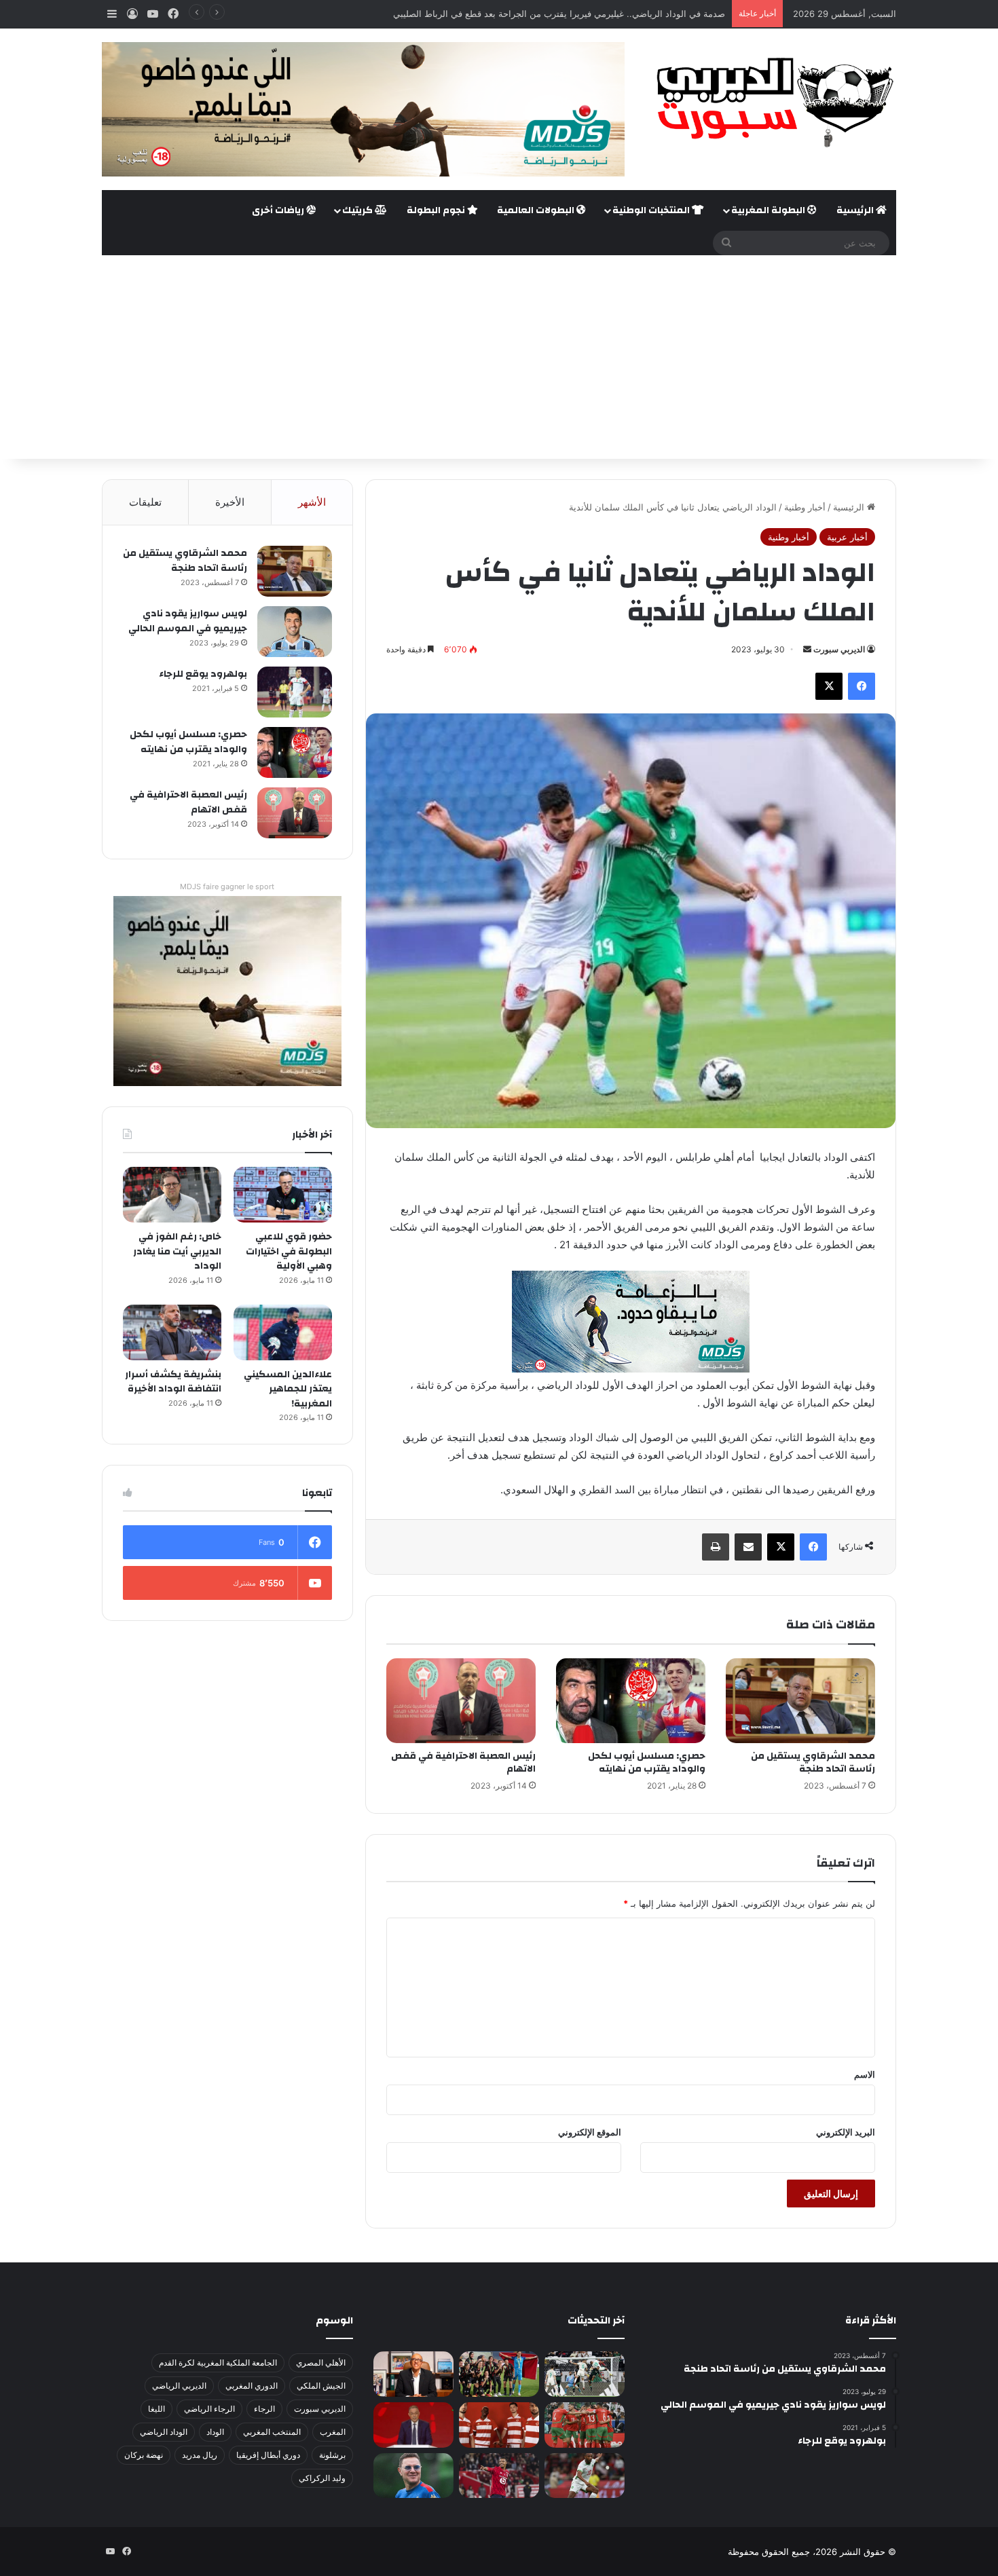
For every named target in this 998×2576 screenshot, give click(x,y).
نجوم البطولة (437, 210)
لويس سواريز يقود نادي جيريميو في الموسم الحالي (188, 621)
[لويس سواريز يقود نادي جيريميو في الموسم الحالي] (295, 632)
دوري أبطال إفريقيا (268, 2455)
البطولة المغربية (769, 210)
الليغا (156, 2409)
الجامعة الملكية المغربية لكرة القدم (218, 2363)
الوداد (215, 2432)
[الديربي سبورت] (771, 102)
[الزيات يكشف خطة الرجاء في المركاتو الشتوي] (413, 2374)
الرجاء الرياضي (209, 2409)
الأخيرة (230, 502)
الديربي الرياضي (179, 2386)
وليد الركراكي (322, 2478)
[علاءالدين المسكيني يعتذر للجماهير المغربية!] (283, 1332)
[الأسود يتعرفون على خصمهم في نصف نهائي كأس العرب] (585, 2374)
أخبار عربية (847, 537)
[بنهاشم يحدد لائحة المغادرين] (413, 2476)
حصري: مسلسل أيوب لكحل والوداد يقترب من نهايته (647, 1762)
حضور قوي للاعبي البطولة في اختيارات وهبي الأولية (289, 1251)
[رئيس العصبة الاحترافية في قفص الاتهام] (461, 1700)
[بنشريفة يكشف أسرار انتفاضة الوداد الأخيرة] (172, 1332)
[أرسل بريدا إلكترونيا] (807, 649)
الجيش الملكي (321, 2386)
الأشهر (312, 502)
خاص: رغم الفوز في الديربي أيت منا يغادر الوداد (177, 1251)
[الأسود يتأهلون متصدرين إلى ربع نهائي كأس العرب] (585, 2425)
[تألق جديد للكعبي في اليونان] (585, 2476)
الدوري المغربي (252, 2386)
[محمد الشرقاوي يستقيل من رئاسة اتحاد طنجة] (800, 1700)
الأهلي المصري (321, 2363)
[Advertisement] (499, 357)
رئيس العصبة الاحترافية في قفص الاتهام (463, 1762)
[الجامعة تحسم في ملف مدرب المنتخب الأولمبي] (413, 2425)
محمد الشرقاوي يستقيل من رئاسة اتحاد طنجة (813, 1762)
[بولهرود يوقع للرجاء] (295, 692)
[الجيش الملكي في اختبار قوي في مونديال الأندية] (499, 2374)
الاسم (865, 2074)
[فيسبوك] (862, 686)
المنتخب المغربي (272, 2432)
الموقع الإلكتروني (590, 2132)
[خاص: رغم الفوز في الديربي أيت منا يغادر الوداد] (172, 1195)
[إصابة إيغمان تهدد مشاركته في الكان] (499, 2476)
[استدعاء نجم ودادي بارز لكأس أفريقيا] (499, 2425)
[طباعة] (716, 1547)
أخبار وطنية (805, 507)
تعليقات (145, 502)
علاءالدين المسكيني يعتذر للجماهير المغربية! (288, 1389)
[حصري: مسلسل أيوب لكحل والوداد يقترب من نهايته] (631, 1700)
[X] (829, 686)
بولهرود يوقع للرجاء (203, 674)
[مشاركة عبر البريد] (748, 1547)
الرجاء (264, 2409)
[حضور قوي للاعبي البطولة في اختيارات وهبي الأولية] (283, 1195)
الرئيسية (856, 210)
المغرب (333, 2432)
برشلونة (332, 2455)
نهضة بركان (144, 2455)
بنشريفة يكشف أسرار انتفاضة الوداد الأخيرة (173, 1382)
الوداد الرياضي (164, 2432)
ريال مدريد (200, 2455)
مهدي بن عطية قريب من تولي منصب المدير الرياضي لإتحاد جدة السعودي (588, 14)
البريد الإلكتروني (846, 2132)
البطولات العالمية (537, 210)
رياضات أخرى (279, 210)
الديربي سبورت (839, 649)
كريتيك (358, 210)
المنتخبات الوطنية (652, 210)
